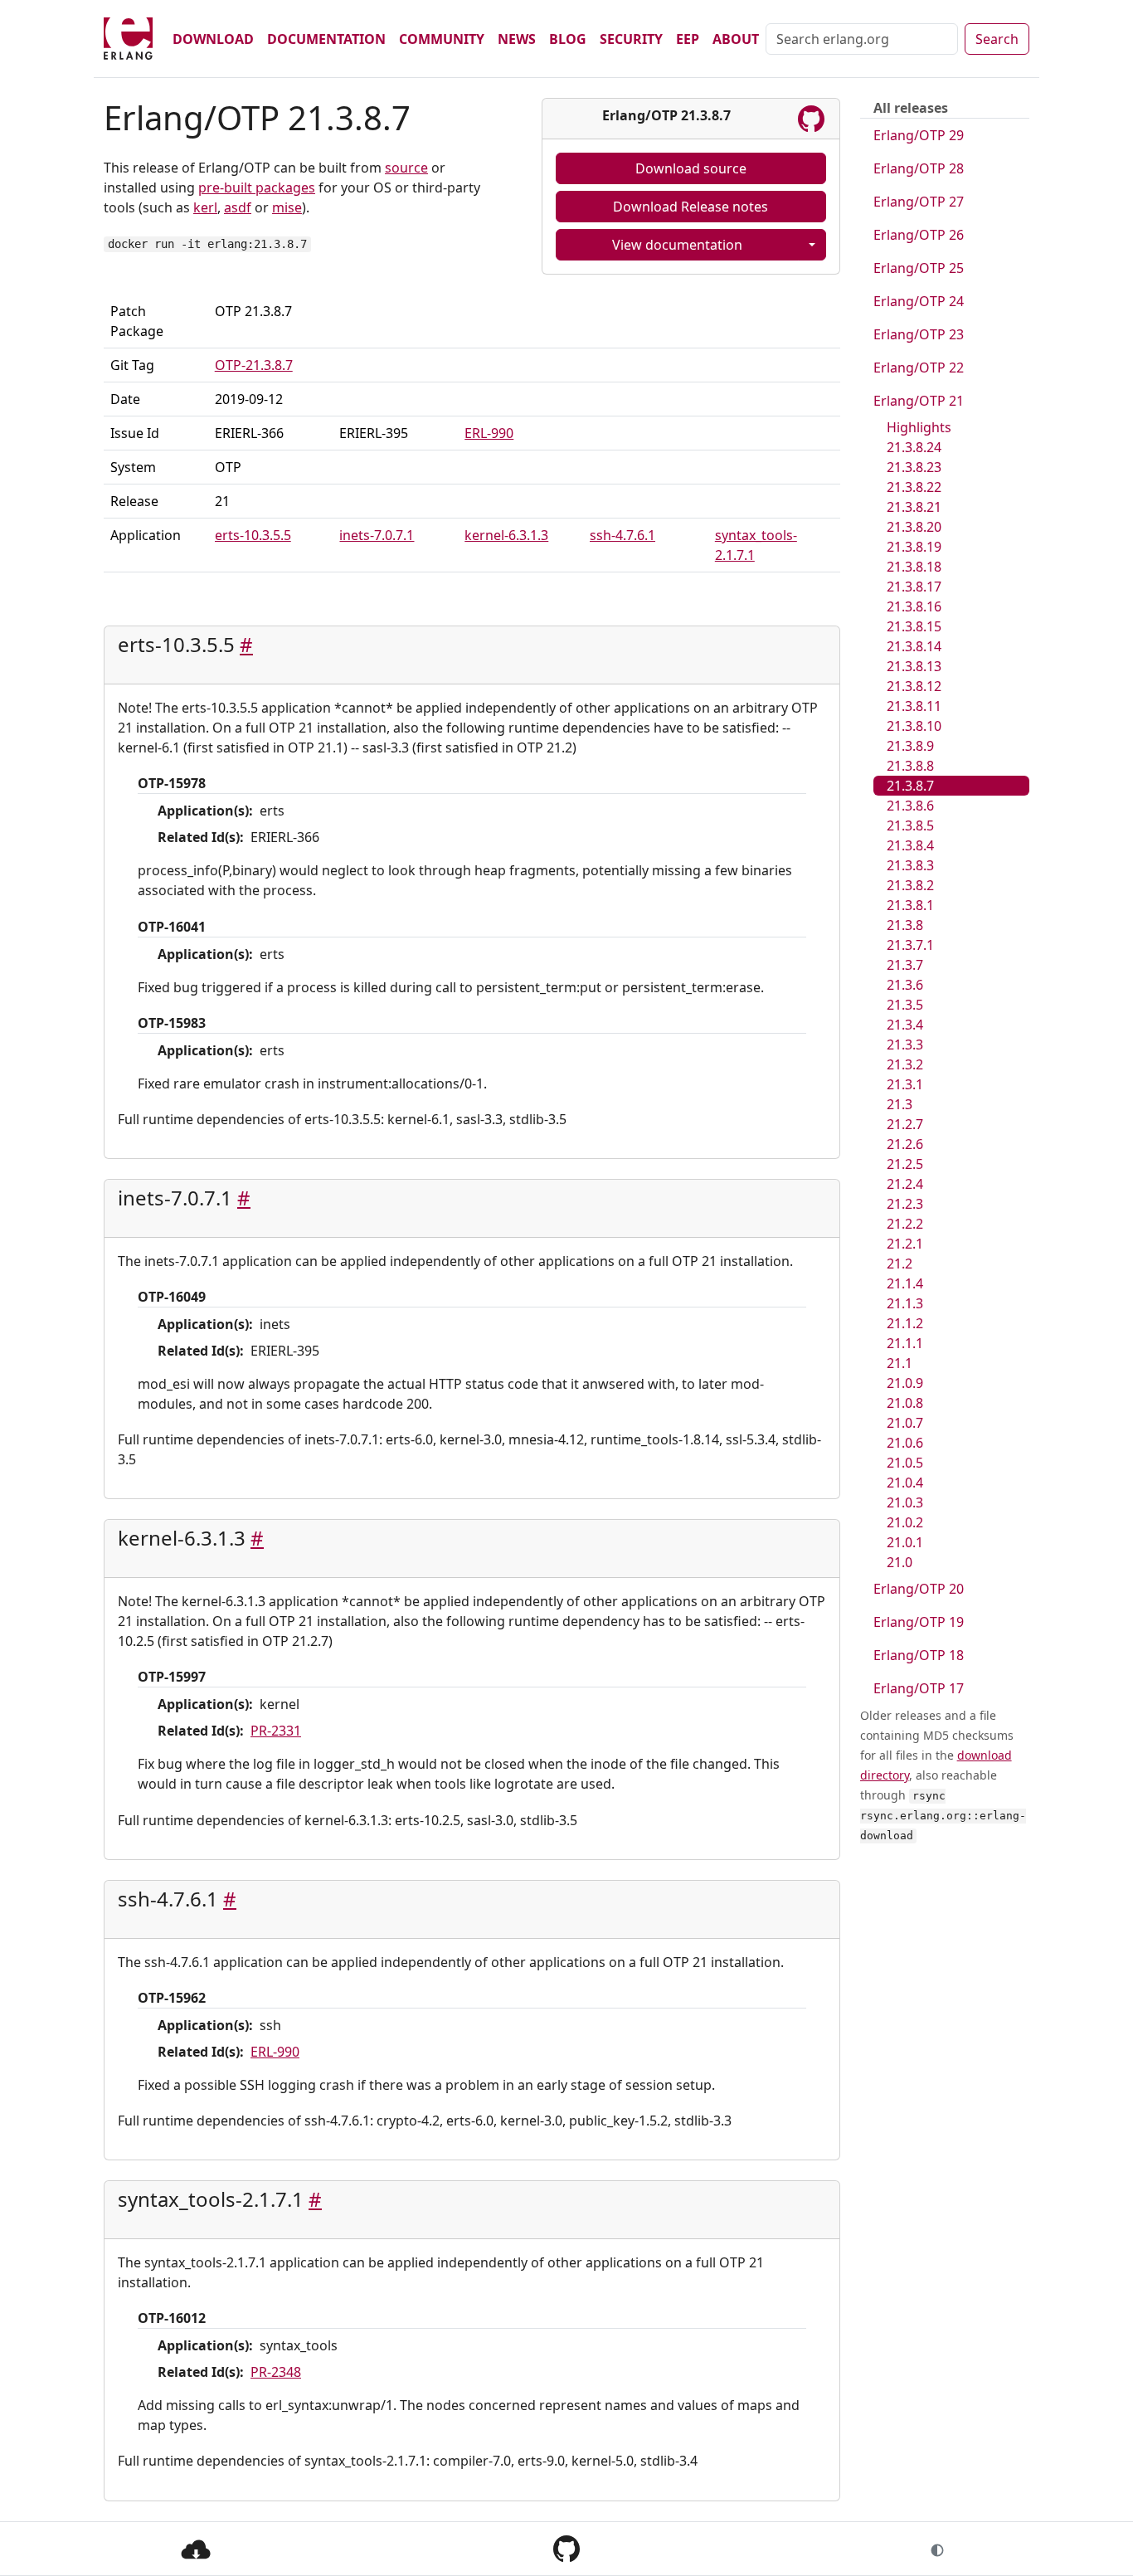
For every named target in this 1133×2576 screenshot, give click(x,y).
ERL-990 (489, 433)
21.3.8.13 (914, 666)
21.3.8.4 (910, 845)
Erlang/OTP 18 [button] (919, 1655)
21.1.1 (905, 1343)
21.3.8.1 (910, 905)
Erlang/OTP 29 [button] (919, 135)
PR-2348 (276, 2372)
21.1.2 (905, 1323)
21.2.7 (905, 1124)
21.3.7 (905, 965)
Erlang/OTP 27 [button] (919, 202)
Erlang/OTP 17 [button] (919, 1688)
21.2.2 (905, 1224)
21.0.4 (905, 1483)
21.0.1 (905, 1542)
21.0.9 (905, 1383)
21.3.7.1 (910, 945)
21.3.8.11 (914, 706)
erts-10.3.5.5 (253, 535)
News (517, 39)
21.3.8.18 (914, 567)
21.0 (900, 1562)
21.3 (900, 1104)
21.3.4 (905, 1025)
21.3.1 (905, 1084)
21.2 (900, 1264)
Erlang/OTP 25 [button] (919, 268)
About (736, 39)
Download (213, 39)
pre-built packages (257, 187)
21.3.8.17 (914, 587)
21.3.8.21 (914, 507)
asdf (238, 207)
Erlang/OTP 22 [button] (919, 368)
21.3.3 (905, 1045)
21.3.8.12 (914, 686)
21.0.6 (905, 1443)
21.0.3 (905, 1502)
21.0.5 (905, 1463)
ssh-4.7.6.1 (622, 535)
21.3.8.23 (914, 467)
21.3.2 (905, 1064)
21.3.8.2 (910, 885)
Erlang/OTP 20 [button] (919, 1589)
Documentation (326, 39)
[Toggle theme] (937, 2549)
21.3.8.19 (914, 547)
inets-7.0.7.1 (377, 535)
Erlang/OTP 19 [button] (919, 1622)
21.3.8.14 (914, 646)
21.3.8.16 (914, 606)
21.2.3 (905, 1204)
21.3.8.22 (914, 487)
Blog (568, 39)
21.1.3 (905, 1303)
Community (442, 39)
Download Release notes (690, 207)
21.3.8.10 (914, 726)
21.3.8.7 (910, 786)
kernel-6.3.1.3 (506, 535)
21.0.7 (905, 1423)
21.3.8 (905, 925)
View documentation (677, 245)
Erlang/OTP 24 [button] (919, 301)
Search (997, 39)
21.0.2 (905, 1522)
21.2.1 (905, 1244)
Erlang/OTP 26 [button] (919, 235)
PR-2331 (276, 1731)
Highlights (919, 427)
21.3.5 (905, 1005)
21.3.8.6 (910, 806)
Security (631, 39)
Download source (691, 168)
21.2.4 (905, 1184)
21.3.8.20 (914, 527)
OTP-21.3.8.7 (254, 365)
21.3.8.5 (910, 825)
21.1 (900, 1363)
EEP (688, 39)
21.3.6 (905, 985)
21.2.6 (905, 1144)
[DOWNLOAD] (196, 2548)
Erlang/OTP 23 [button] (919, 334)
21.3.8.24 (914, 447)
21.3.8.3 (910, 865)
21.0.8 (905, 1403)
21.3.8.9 (910, 746)
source (406, 168)
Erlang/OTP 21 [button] (919, 401)
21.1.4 (905, 1283)
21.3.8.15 (914, 626)
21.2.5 (905, 1164)
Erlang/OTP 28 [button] (919, 168)
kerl (205, 207)
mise (287, 207)
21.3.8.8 (910, 766)
